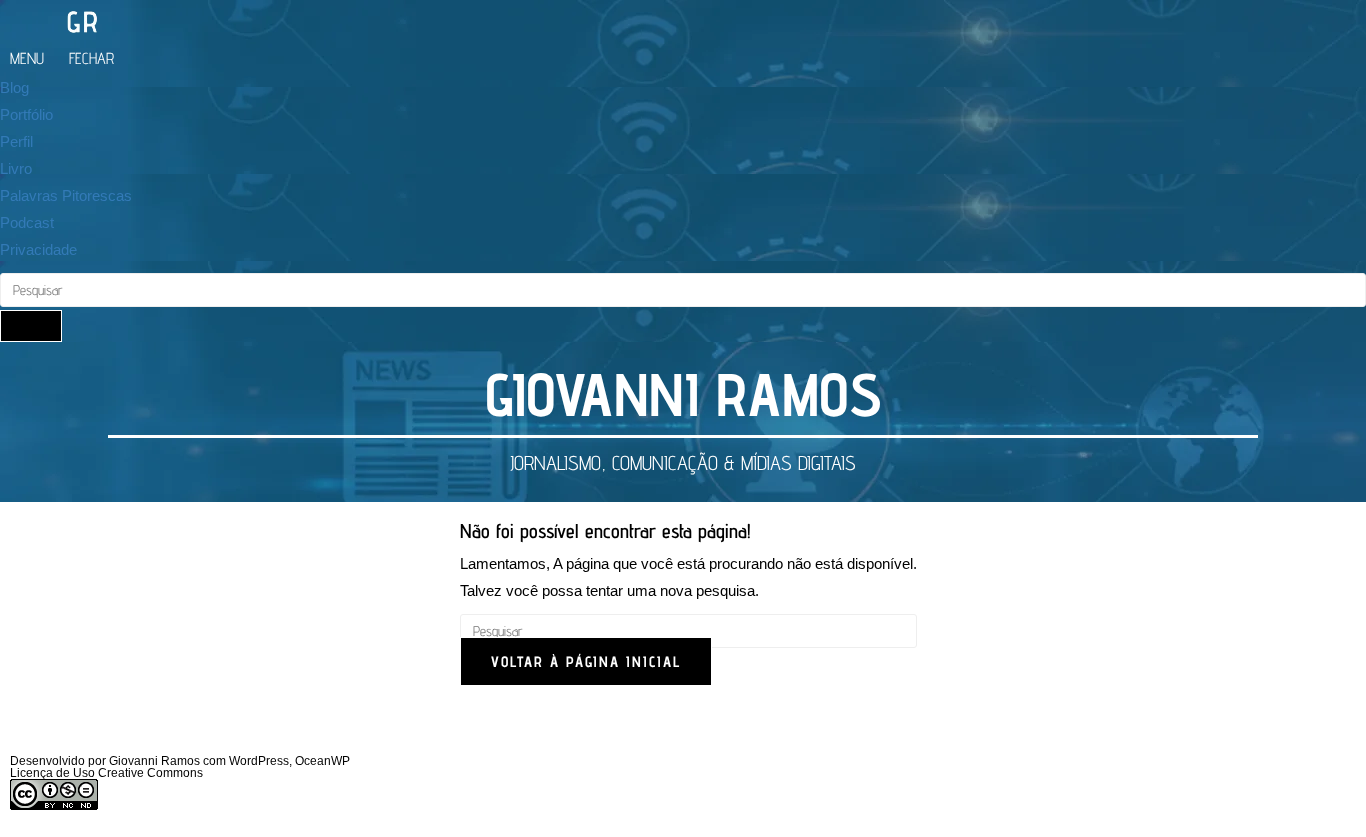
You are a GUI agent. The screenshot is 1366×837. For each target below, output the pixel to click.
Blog (14, 87)
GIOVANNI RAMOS (683, 394)
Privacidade (38, 249)
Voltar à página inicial (586, 661)
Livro (16, 168)
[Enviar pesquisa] (31, 326)
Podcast (27, 222)
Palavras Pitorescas (66, 195)
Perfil (16, 141)
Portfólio (26, 114)
